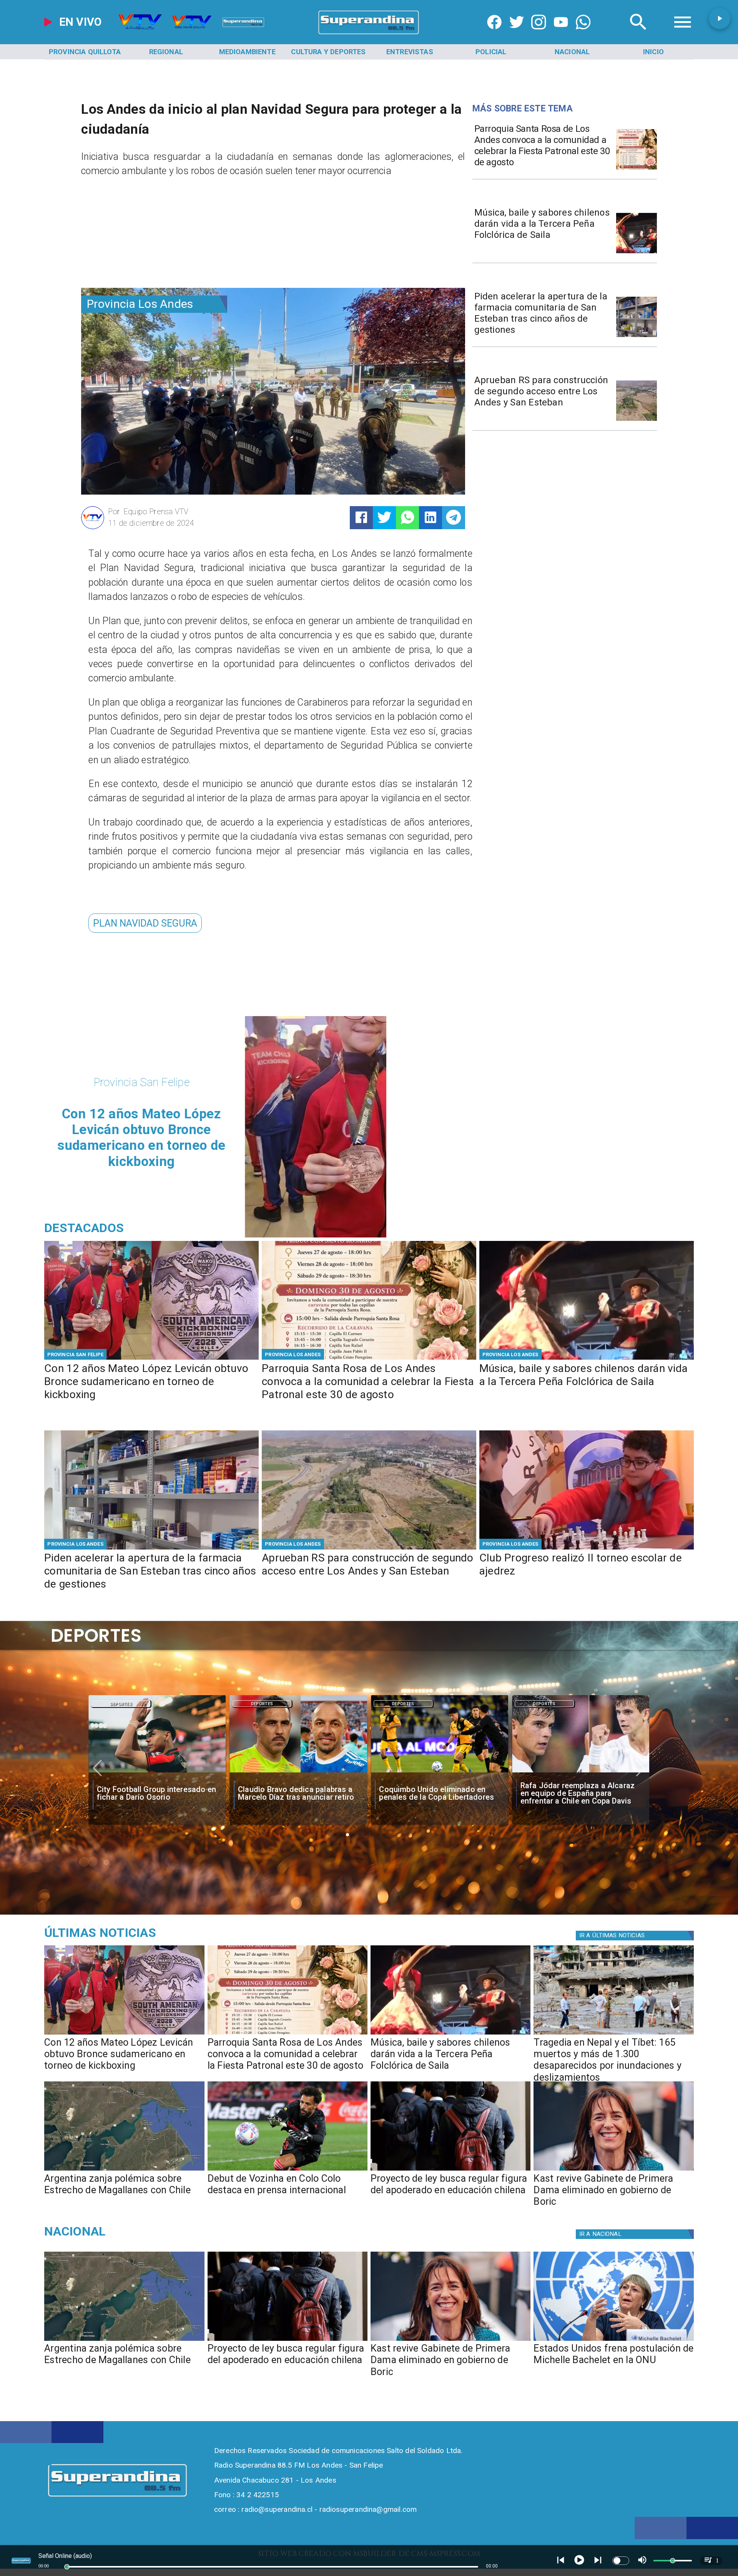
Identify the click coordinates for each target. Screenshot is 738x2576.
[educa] (450, 2170)
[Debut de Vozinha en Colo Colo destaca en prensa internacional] (288, 2170)
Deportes (121, 1704)
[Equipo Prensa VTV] (93, 528)
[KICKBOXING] (151, 1359)
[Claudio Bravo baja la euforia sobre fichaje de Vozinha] (581, 1772)
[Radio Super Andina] (638, 34)
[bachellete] (613, 2340)
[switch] (621, 2561)
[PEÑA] (637, 253)
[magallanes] (124, 2170)
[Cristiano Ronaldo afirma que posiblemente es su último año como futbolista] (440, 1772)
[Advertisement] (139, 236)
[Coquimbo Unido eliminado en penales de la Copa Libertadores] (157, 1772)
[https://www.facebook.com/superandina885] (494, 34)
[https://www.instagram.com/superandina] (539, 34)
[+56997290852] (583, 34)
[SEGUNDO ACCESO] (637, 420)
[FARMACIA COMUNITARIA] (637, 336)
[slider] (67, 2567)
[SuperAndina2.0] (369, 34)
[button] (145, 923)
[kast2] (613, 2170)
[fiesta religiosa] (637, 169)
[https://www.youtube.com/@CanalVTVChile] (561, 34)
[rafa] (298, 1772)
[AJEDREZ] (587, 1549)
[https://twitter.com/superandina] (517, 34)
